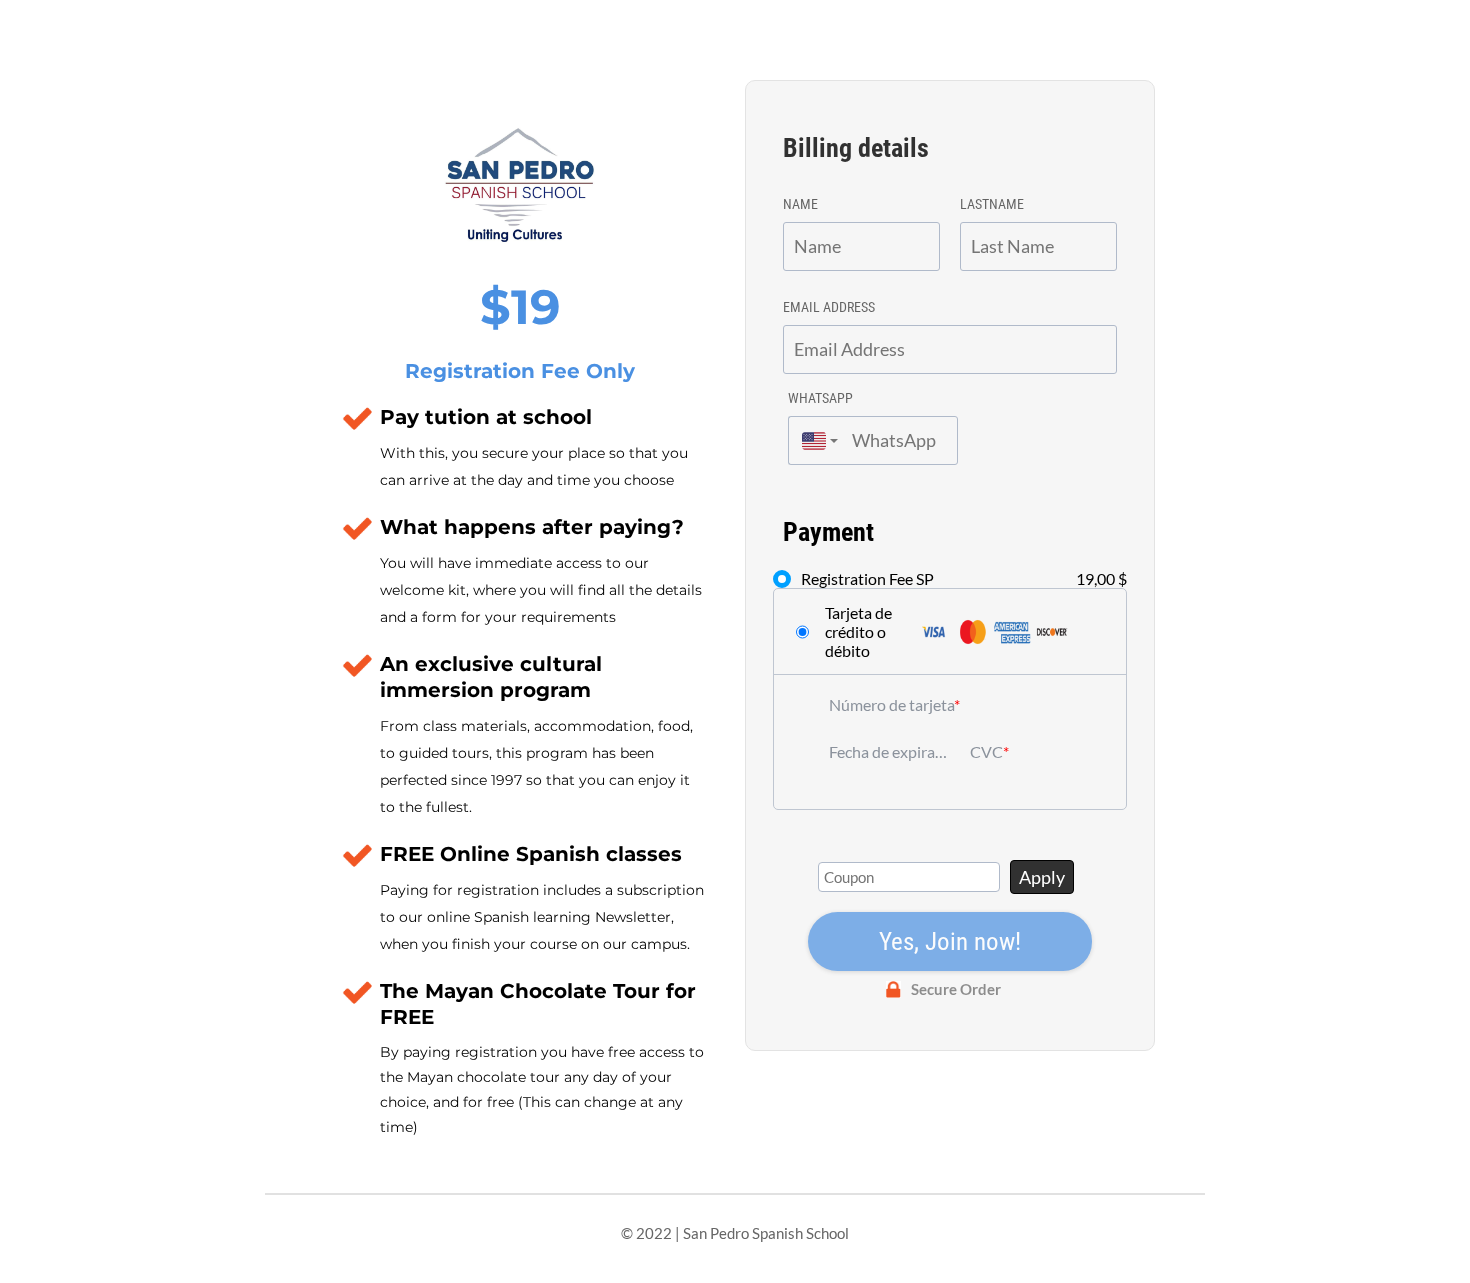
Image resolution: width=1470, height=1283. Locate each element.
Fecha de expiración (889, 751)
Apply (1042, 877)
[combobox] (815, 440)
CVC (986, 751)
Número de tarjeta (891, 704)
